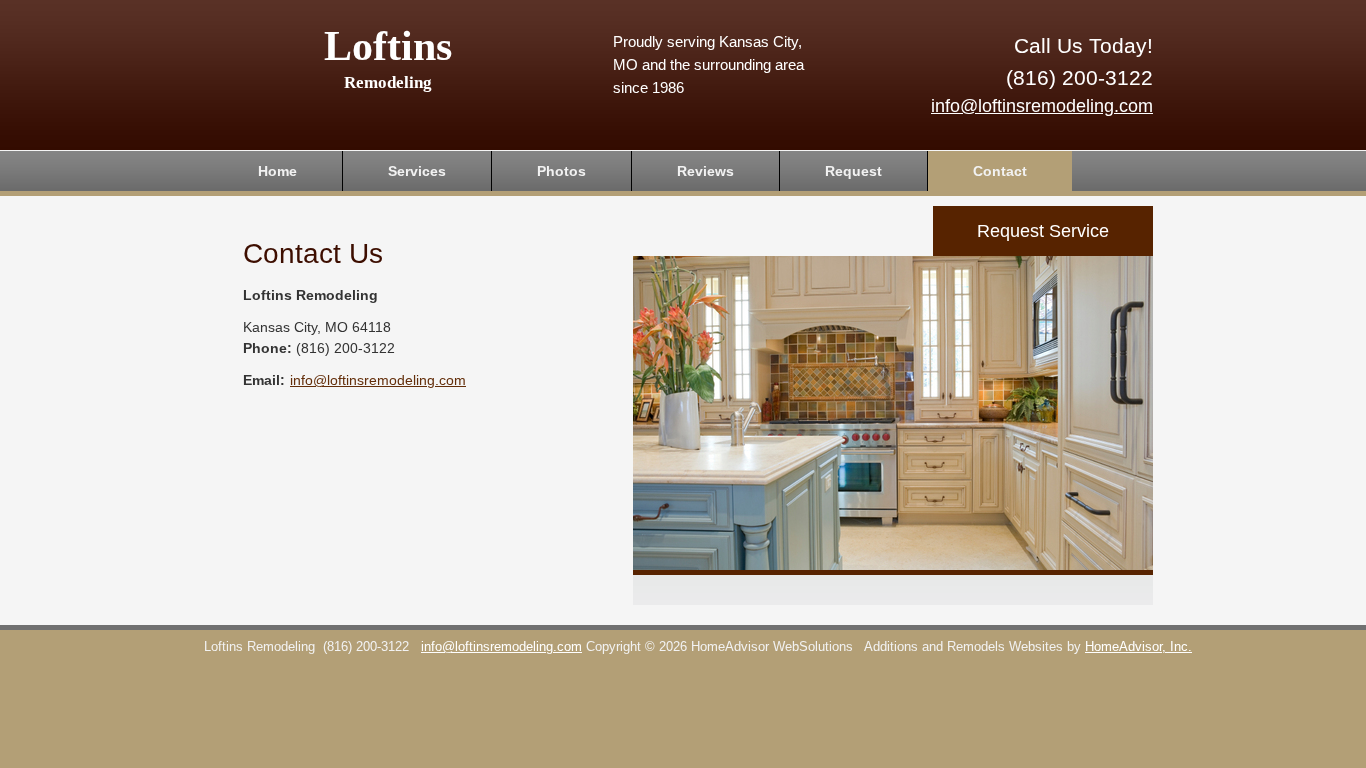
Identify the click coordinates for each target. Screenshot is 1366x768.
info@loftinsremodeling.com (1042, 106)
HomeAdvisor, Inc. (1138, 647)
